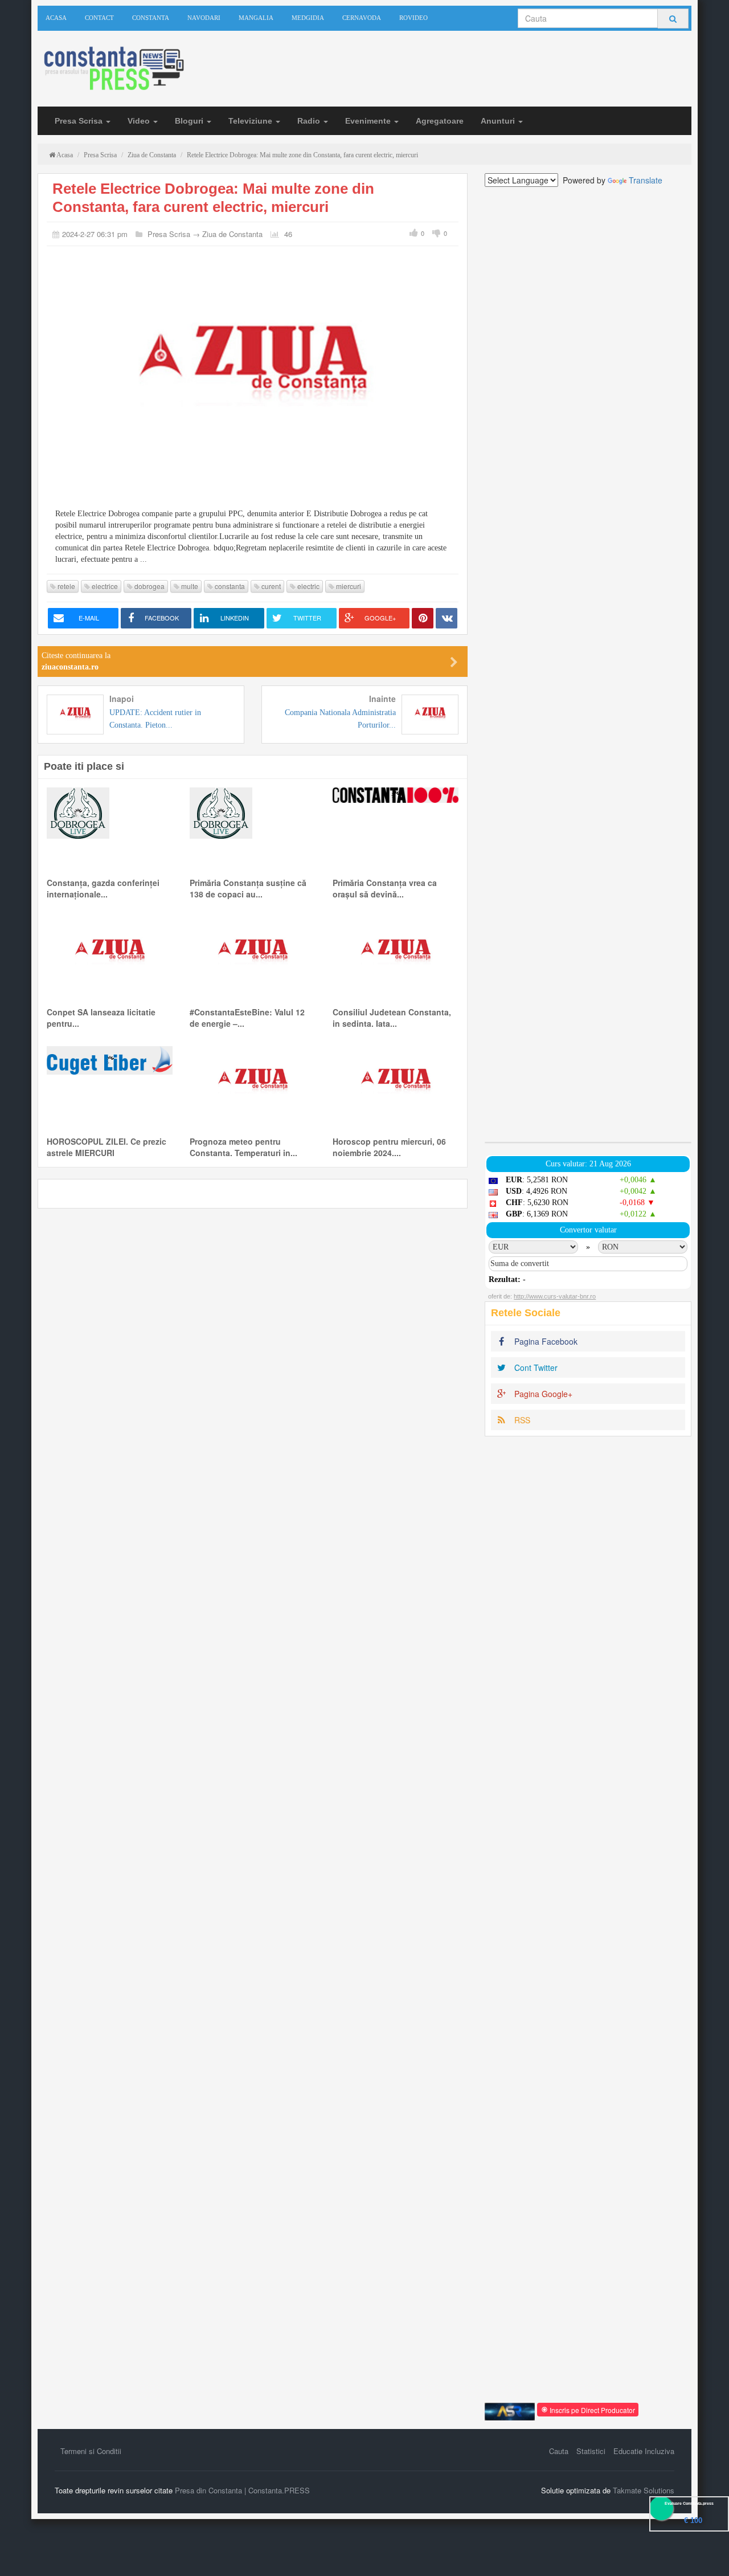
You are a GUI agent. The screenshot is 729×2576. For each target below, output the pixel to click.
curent (270, 586)
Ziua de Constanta (232, 234)
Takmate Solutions (644, 2490)
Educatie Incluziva (644, 2451)
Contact (99, 18)
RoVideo (413, 18)
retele (65, 586)
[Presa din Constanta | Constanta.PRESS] (113, 69)
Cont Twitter (535, 1367)
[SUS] (706, 2553)
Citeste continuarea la (76, 661)
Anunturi (499, 121)
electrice (104, 586)
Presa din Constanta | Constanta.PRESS (242, 2490)
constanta (229, 586)
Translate (646, 180)
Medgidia (308, 18)
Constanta (151, 18)
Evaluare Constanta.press (689, 2503)
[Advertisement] (588, 664)
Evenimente (369, 121)
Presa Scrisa (80, 121)
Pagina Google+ (542, 1394)
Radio (310, 121)
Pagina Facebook (545, 1341)
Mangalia (256, 18)
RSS (521, 1420)
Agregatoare (440, 121)
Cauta (559, 2451)
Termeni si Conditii (91, 2451)
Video (140, 121)
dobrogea (149, 586)
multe (189, 586)
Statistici (591, 2451)
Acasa (56, 18)
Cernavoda (362, 18)
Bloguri (190, 121)
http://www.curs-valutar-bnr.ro (555, 1296)
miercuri (348, 586)
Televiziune (251, 121)
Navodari (204, 18)
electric (308, 586)
